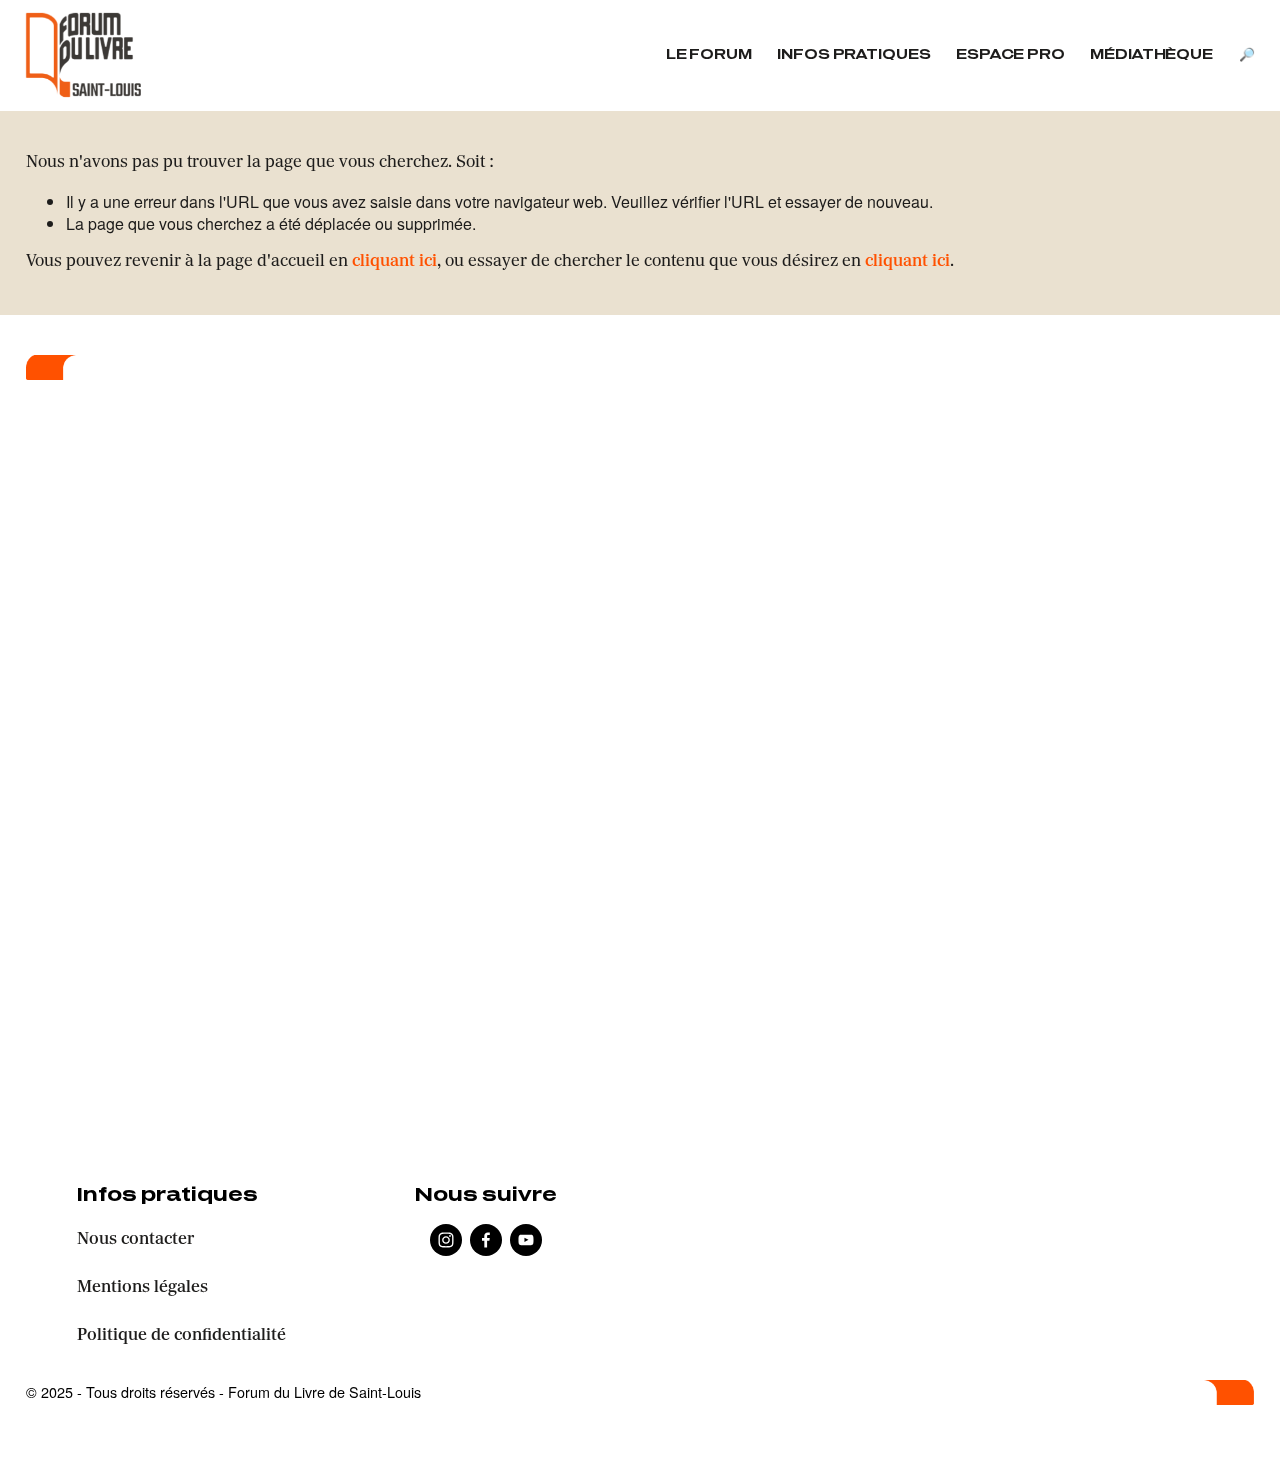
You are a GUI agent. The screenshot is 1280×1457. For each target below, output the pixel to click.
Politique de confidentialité (181, 1336)
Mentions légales (142, 1288)
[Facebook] (486, 1240)
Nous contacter (135, 1240)
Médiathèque (1151, 55)
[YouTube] (526, 1240)
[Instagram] (446, 1240)
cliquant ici (394, 262)
